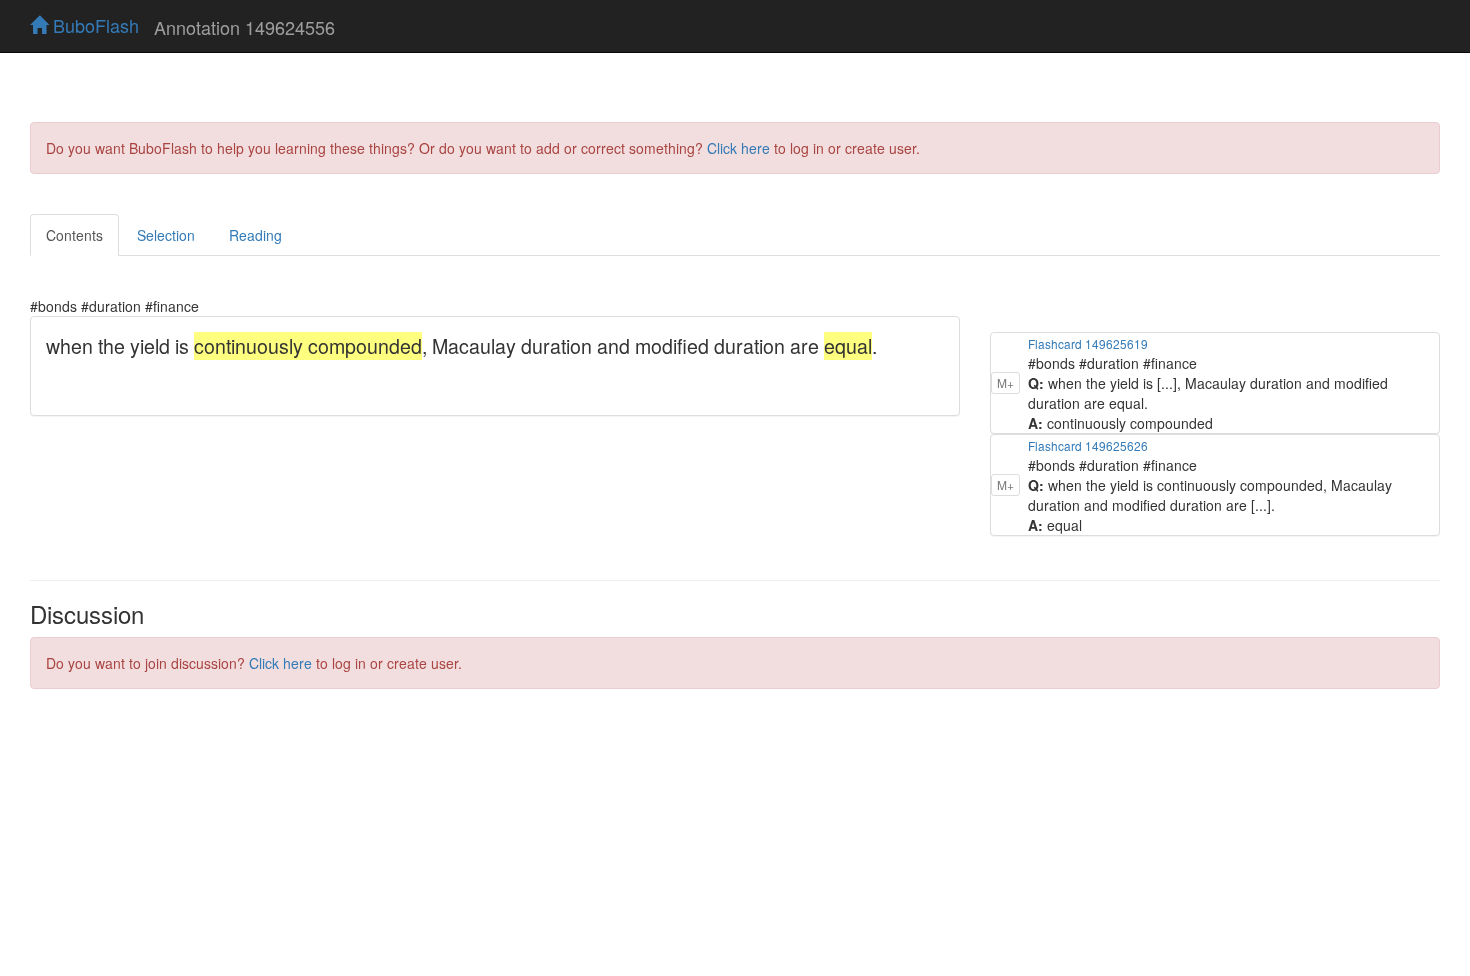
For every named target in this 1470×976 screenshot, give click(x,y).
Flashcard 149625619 (1088, 343)
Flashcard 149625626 (1088, 445)
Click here (738, 148)
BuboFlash (93, 25)
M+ (1005, 382)
